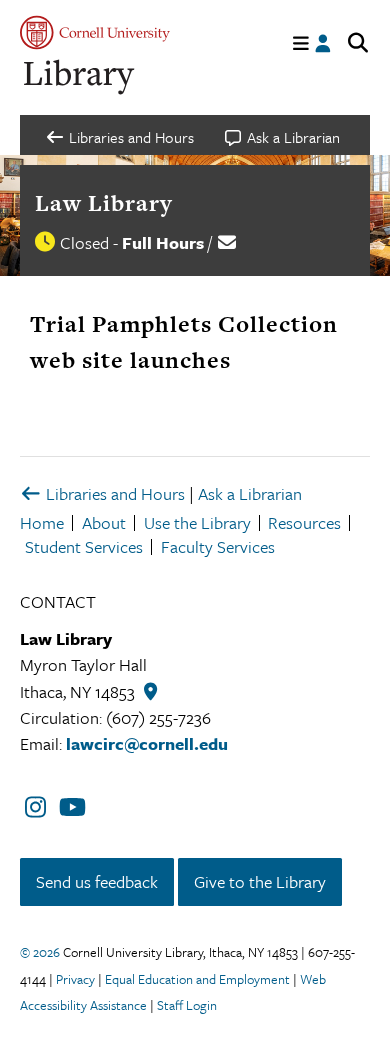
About (104, 522)
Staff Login (187, 1005)
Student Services (84, 546)
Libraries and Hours (113, 493)
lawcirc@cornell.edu (147, 743)
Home (42, 522)
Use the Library (197, 522)
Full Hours (163, 242)
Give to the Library (260, 881)
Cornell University (95, 32)
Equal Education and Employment (197, 979)
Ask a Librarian (250, 493)
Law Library (104, 203)
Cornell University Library (80, 77)
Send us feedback (97, 881)
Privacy (75, 979)
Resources (304, 522)
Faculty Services (218, 546)
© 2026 (40, 952)
